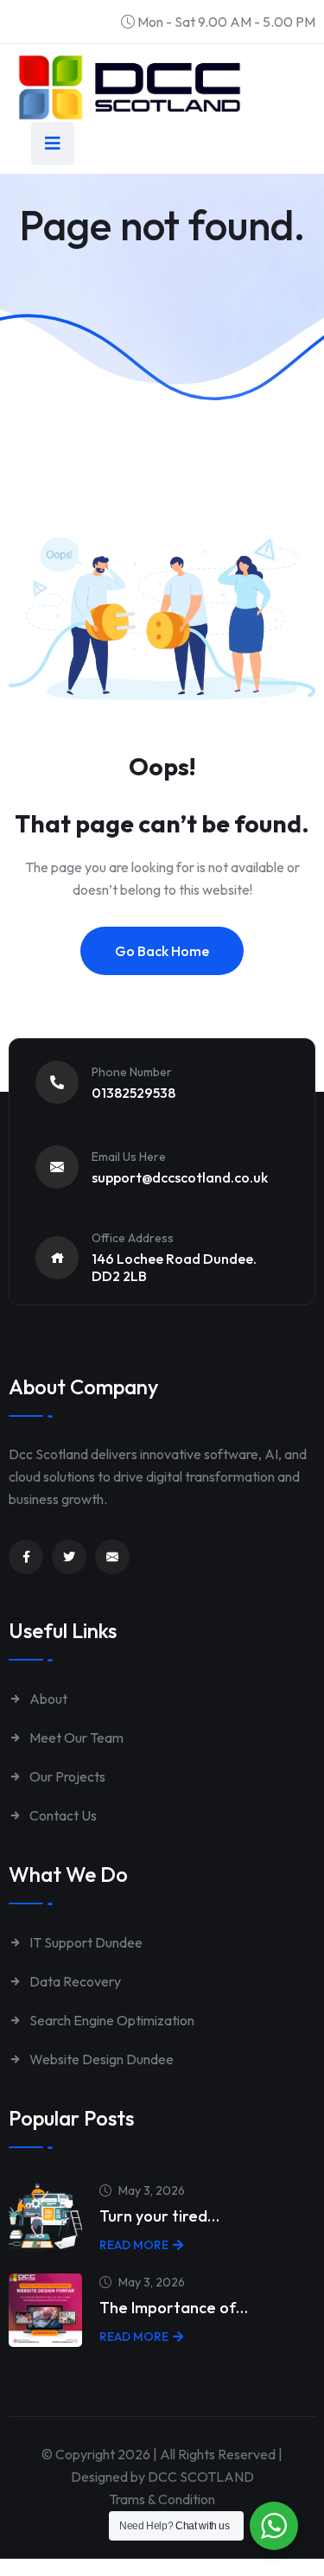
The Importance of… (174, 2308)
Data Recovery (74, 1981)
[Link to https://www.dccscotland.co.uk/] (130, 87)
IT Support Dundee (85, 1942)
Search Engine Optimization (111, 2020)
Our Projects (66, 1776)
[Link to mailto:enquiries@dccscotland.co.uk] (112, 1557)
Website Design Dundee (100, 2059)
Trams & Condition (162, 2499)
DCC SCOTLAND (201, 2477)
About (47, 1699)
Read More (134, 2245)
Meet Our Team (75, 1738)
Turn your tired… (159, 2216)
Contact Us (62, 1815)
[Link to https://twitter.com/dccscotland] (69, 1557)
